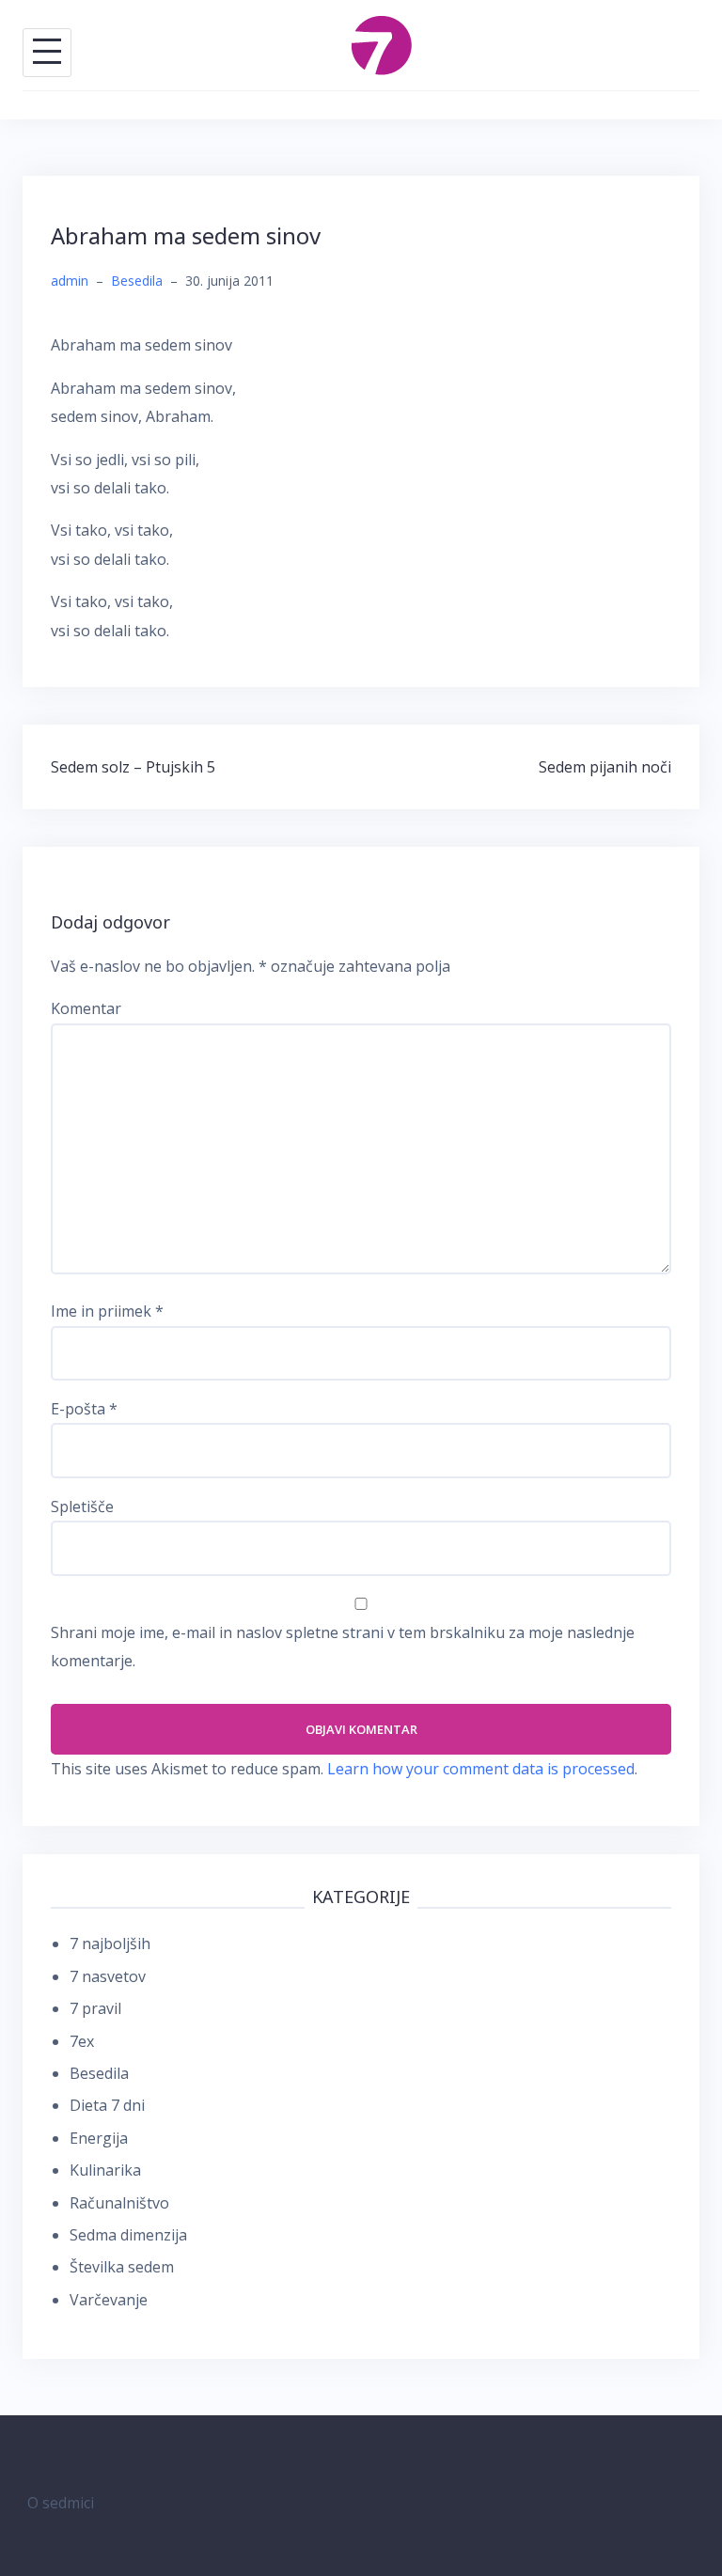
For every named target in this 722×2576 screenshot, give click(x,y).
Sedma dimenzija (128, 2235)
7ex (82, 2041)
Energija (99, 2138)
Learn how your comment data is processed (481, 1769)
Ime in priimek (107, 1311)
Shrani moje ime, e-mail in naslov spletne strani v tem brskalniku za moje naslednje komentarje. (343, 1647)
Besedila (137, 281)
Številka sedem (122, 2267)
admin (70, 281)
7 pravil (95, 2008)
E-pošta (84, 1409)
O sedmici (61, 2503)
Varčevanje (109, 2300)
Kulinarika (105, 2170)
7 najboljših (110, 1944)
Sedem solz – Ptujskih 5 (133, 767)
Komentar (86, 1008)
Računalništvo (119, 2203)
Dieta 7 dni (107, 2105)
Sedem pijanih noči (605, 767)
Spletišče (82, 1507)
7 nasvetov (108, 1976)
